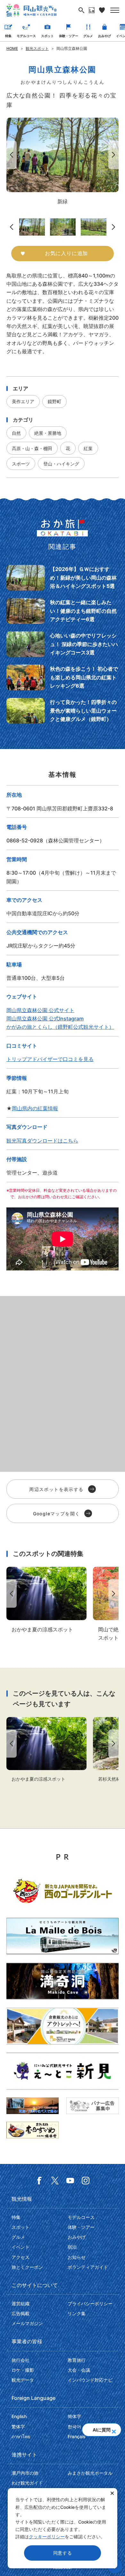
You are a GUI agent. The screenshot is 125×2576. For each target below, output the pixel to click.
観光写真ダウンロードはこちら (42, 1141)
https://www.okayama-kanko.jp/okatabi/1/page (63, 578)
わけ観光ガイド (27, 2483)
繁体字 (18, 2427)
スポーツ (21, 464)
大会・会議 (79, 2370)
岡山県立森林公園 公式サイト (40, 1010)
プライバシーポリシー (90, 2303)
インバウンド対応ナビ (90, 2380)
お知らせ (77, 2257)
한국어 (74, 2427)
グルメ (88, 36)
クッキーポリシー (47, 2537)
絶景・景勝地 (48, 433)
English (19, 2416)
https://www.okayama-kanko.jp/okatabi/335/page (63, 611)
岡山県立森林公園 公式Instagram (45, 1019)
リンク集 (77, 2313)
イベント (21, 2247)
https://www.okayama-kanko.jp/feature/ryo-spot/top (46, 1600)
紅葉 (88, 448)
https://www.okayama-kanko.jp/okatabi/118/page (63, 677)
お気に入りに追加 (66, 253)
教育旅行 (77, 2360)
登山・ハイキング (61, 464)
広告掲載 (21, 2313)
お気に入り (102, 10)
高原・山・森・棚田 (32, 448)
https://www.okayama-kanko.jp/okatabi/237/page (63, 644)
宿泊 (72, 2247)
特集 (8, 36)
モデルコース (26, 36)
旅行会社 (21, 2360)
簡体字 (74, 2416)
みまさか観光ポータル (90, 2473)
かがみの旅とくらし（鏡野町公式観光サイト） (60, 1027)
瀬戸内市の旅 (25, 2473)
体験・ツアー (69, 36)
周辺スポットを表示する (56, 1489)
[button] (114, 2430)
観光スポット (37, 48)
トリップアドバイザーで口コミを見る (50, 1059)
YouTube (70, 2181)
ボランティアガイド (88, 2267)
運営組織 (21, 2303)
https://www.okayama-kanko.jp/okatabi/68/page (63, 711)
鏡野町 (54, 401)
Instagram (86, 2181)
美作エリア (23, 401)
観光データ (23, 2380)
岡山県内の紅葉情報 (35, 1108)
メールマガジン (27, 2323)
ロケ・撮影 (23, 2370)
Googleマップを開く (57, 1514)
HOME (12, 48)
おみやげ (104, 36)
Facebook (39, 2181)
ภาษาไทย (21, 2436)
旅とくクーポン (27, 2267)
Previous (10, 155)
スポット (47, 36)
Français (77, 2436)
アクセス (21, 2257)
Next (115, 155)
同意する (63, 2553)
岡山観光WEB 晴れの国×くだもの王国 (31, 10)
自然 (16, 433)
